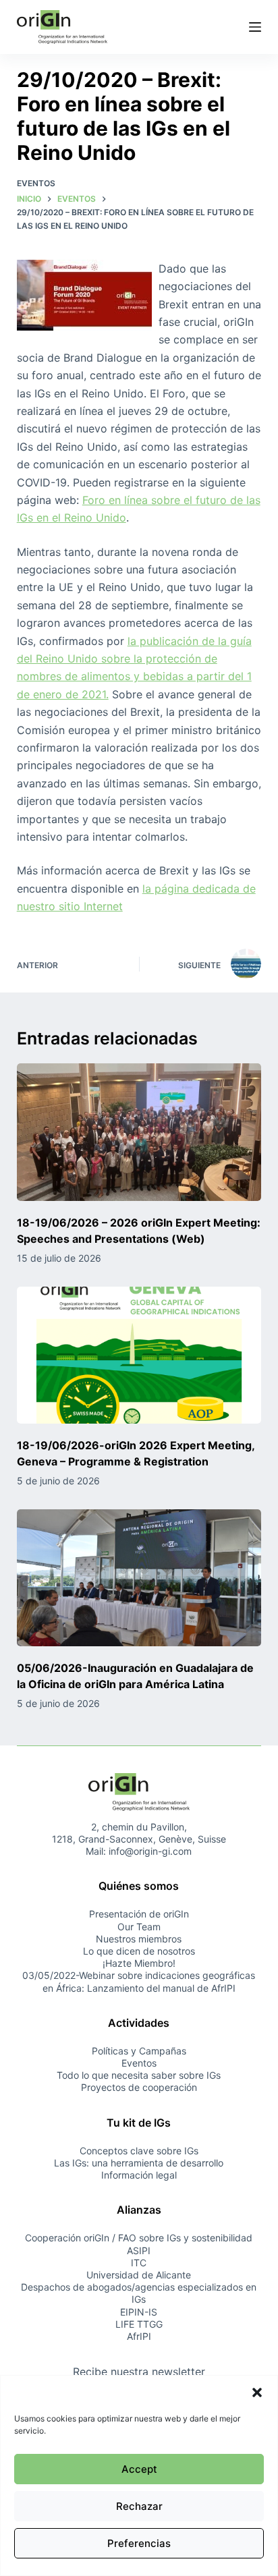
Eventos (36, 183)
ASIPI (139, 2250)
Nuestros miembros (139, 1939)
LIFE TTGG (139, 2324)
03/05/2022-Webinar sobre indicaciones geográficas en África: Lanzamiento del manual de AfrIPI (139, 1981)
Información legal (139, 2175)
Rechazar (139, 2506)
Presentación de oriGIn (139, 1914)
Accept (139, 2469)
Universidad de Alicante (139, 2275)
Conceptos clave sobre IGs (139, 2151)
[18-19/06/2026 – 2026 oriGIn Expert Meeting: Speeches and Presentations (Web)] (139, 1132)
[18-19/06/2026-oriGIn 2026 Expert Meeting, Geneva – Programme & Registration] (139, 1355)
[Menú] (255, 27)
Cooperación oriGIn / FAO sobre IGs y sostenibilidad (139, 2238)
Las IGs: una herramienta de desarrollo (139, 2163)
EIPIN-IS (139, 2312)
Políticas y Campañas (139, 2051)
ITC (139, 2263)
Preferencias (139, 2543)
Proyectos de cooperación (139, 2087)
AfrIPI (139, 2336)
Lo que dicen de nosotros (139, 1951)
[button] (257, 2392)
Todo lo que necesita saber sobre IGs (139, 2075)
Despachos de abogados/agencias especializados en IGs (139, 2293)
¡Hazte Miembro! (139, 1963)
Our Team (139, 1927)
